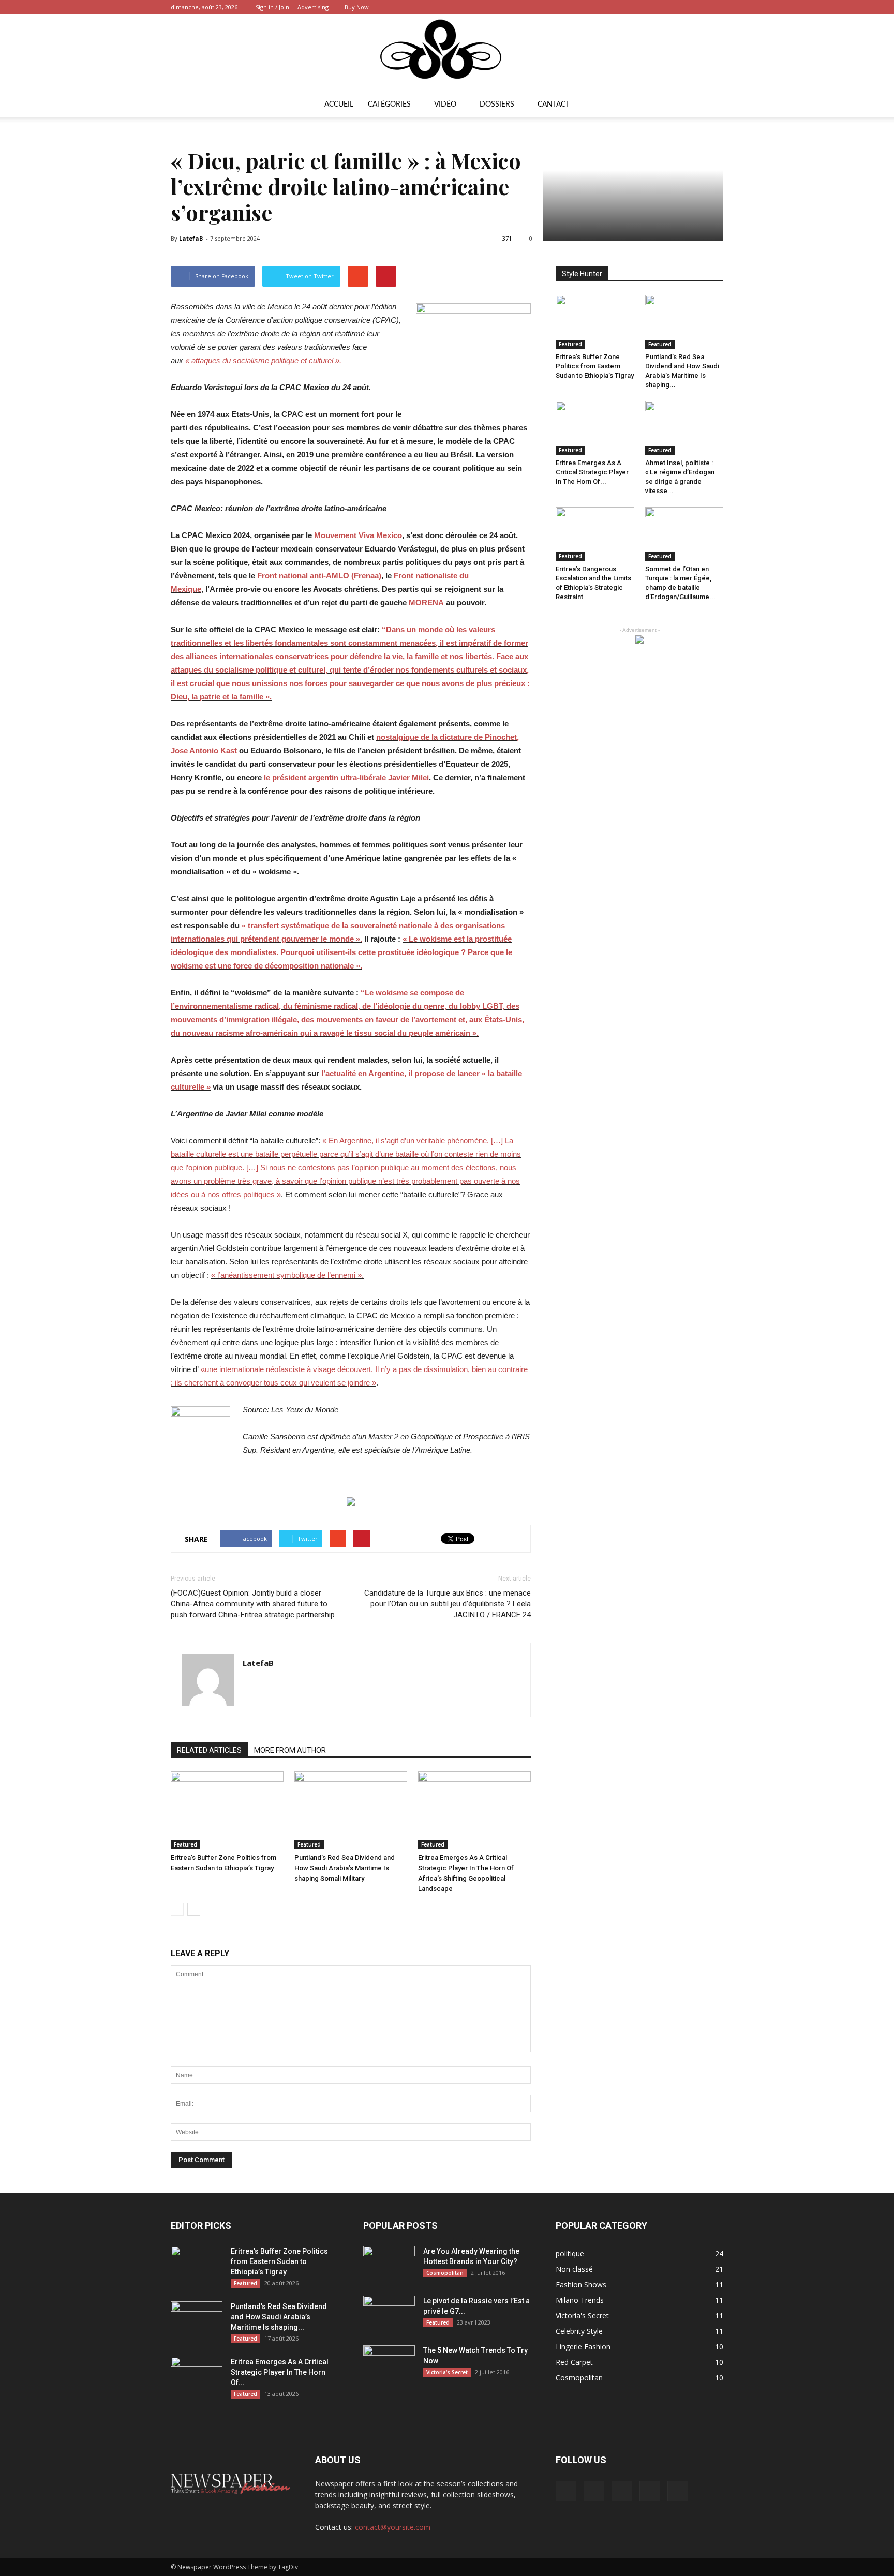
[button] (711, 105)
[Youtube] (716, 7)
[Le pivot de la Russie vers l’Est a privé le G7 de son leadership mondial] (389, 2314)
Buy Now (357, 7)
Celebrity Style (579, 2331)
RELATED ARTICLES (209, 1750)
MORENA (426, 602)
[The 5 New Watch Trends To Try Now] (389, 2363)
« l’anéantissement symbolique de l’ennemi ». (287, 1275)
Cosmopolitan (445, 2273)
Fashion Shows (581, 2284)
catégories (389, 105)
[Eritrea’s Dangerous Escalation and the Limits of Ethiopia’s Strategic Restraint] (595, 534)
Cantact (554, 105)
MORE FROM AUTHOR (290, 1750)
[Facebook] (647, 7)
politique (570, 2253)
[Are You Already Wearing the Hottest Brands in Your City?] (389, 2264)
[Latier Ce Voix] (447, 53)
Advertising (313, 7)
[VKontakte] (698, 7)
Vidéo (445, 105)
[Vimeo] (681, 7)
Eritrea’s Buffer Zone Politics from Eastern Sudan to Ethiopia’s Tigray (595, 366)
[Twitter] (664, 7)
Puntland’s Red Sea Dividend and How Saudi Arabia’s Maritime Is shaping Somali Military (345, 1868)
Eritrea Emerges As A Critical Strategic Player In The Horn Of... (592, 472)
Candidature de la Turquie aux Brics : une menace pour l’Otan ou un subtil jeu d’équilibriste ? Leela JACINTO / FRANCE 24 (448, 1604)
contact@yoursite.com (393, 2527)
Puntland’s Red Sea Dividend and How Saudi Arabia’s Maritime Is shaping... (279, 2317)
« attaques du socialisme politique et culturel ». (263, 360)
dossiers (497, 105)
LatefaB (191, 238)
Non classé (574, 2269)
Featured (185, 1844)
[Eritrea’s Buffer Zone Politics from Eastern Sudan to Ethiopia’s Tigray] (227, 1810)
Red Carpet (574, 2362)
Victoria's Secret (447, 2372)
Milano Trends (580, 2300)
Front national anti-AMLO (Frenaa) (319, 576)
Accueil (339, 105)
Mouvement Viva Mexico (358, 535)
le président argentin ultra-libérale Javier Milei (346, 777)
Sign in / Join (272, 7)
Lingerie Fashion (583, 2347)
